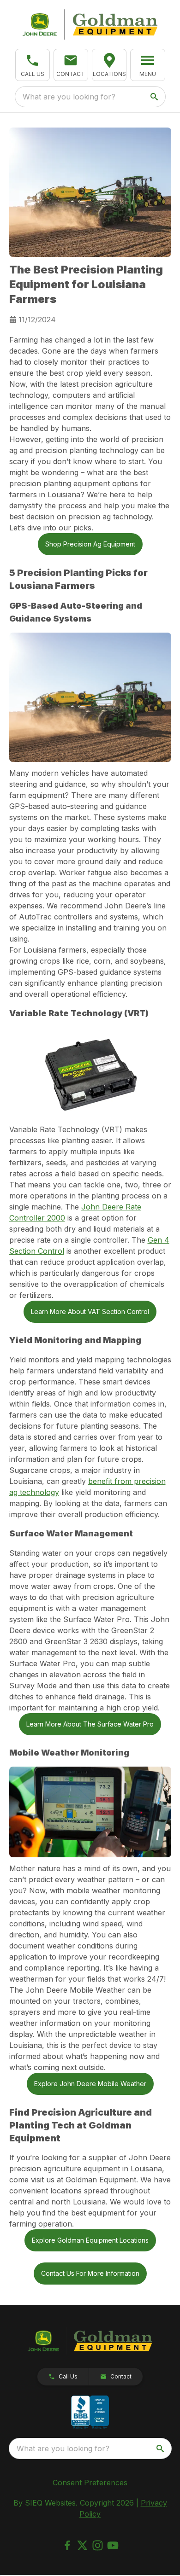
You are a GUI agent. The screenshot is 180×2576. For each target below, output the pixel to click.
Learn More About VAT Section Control (90, 1311)
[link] (109, 65)
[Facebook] (67, 2545)
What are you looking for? (69, 97)
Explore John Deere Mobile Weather (90, 2084)
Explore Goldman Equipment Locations (90, 2240)
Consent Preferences (90, 2483)
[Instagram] (98, 2545)
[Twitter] (82, 2545)
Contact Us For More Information (90, 2273)
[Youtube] (113, 2545)
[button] (33, 65)
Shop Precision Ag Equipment (90, 544)
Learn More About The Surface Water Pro (90, 1724)
